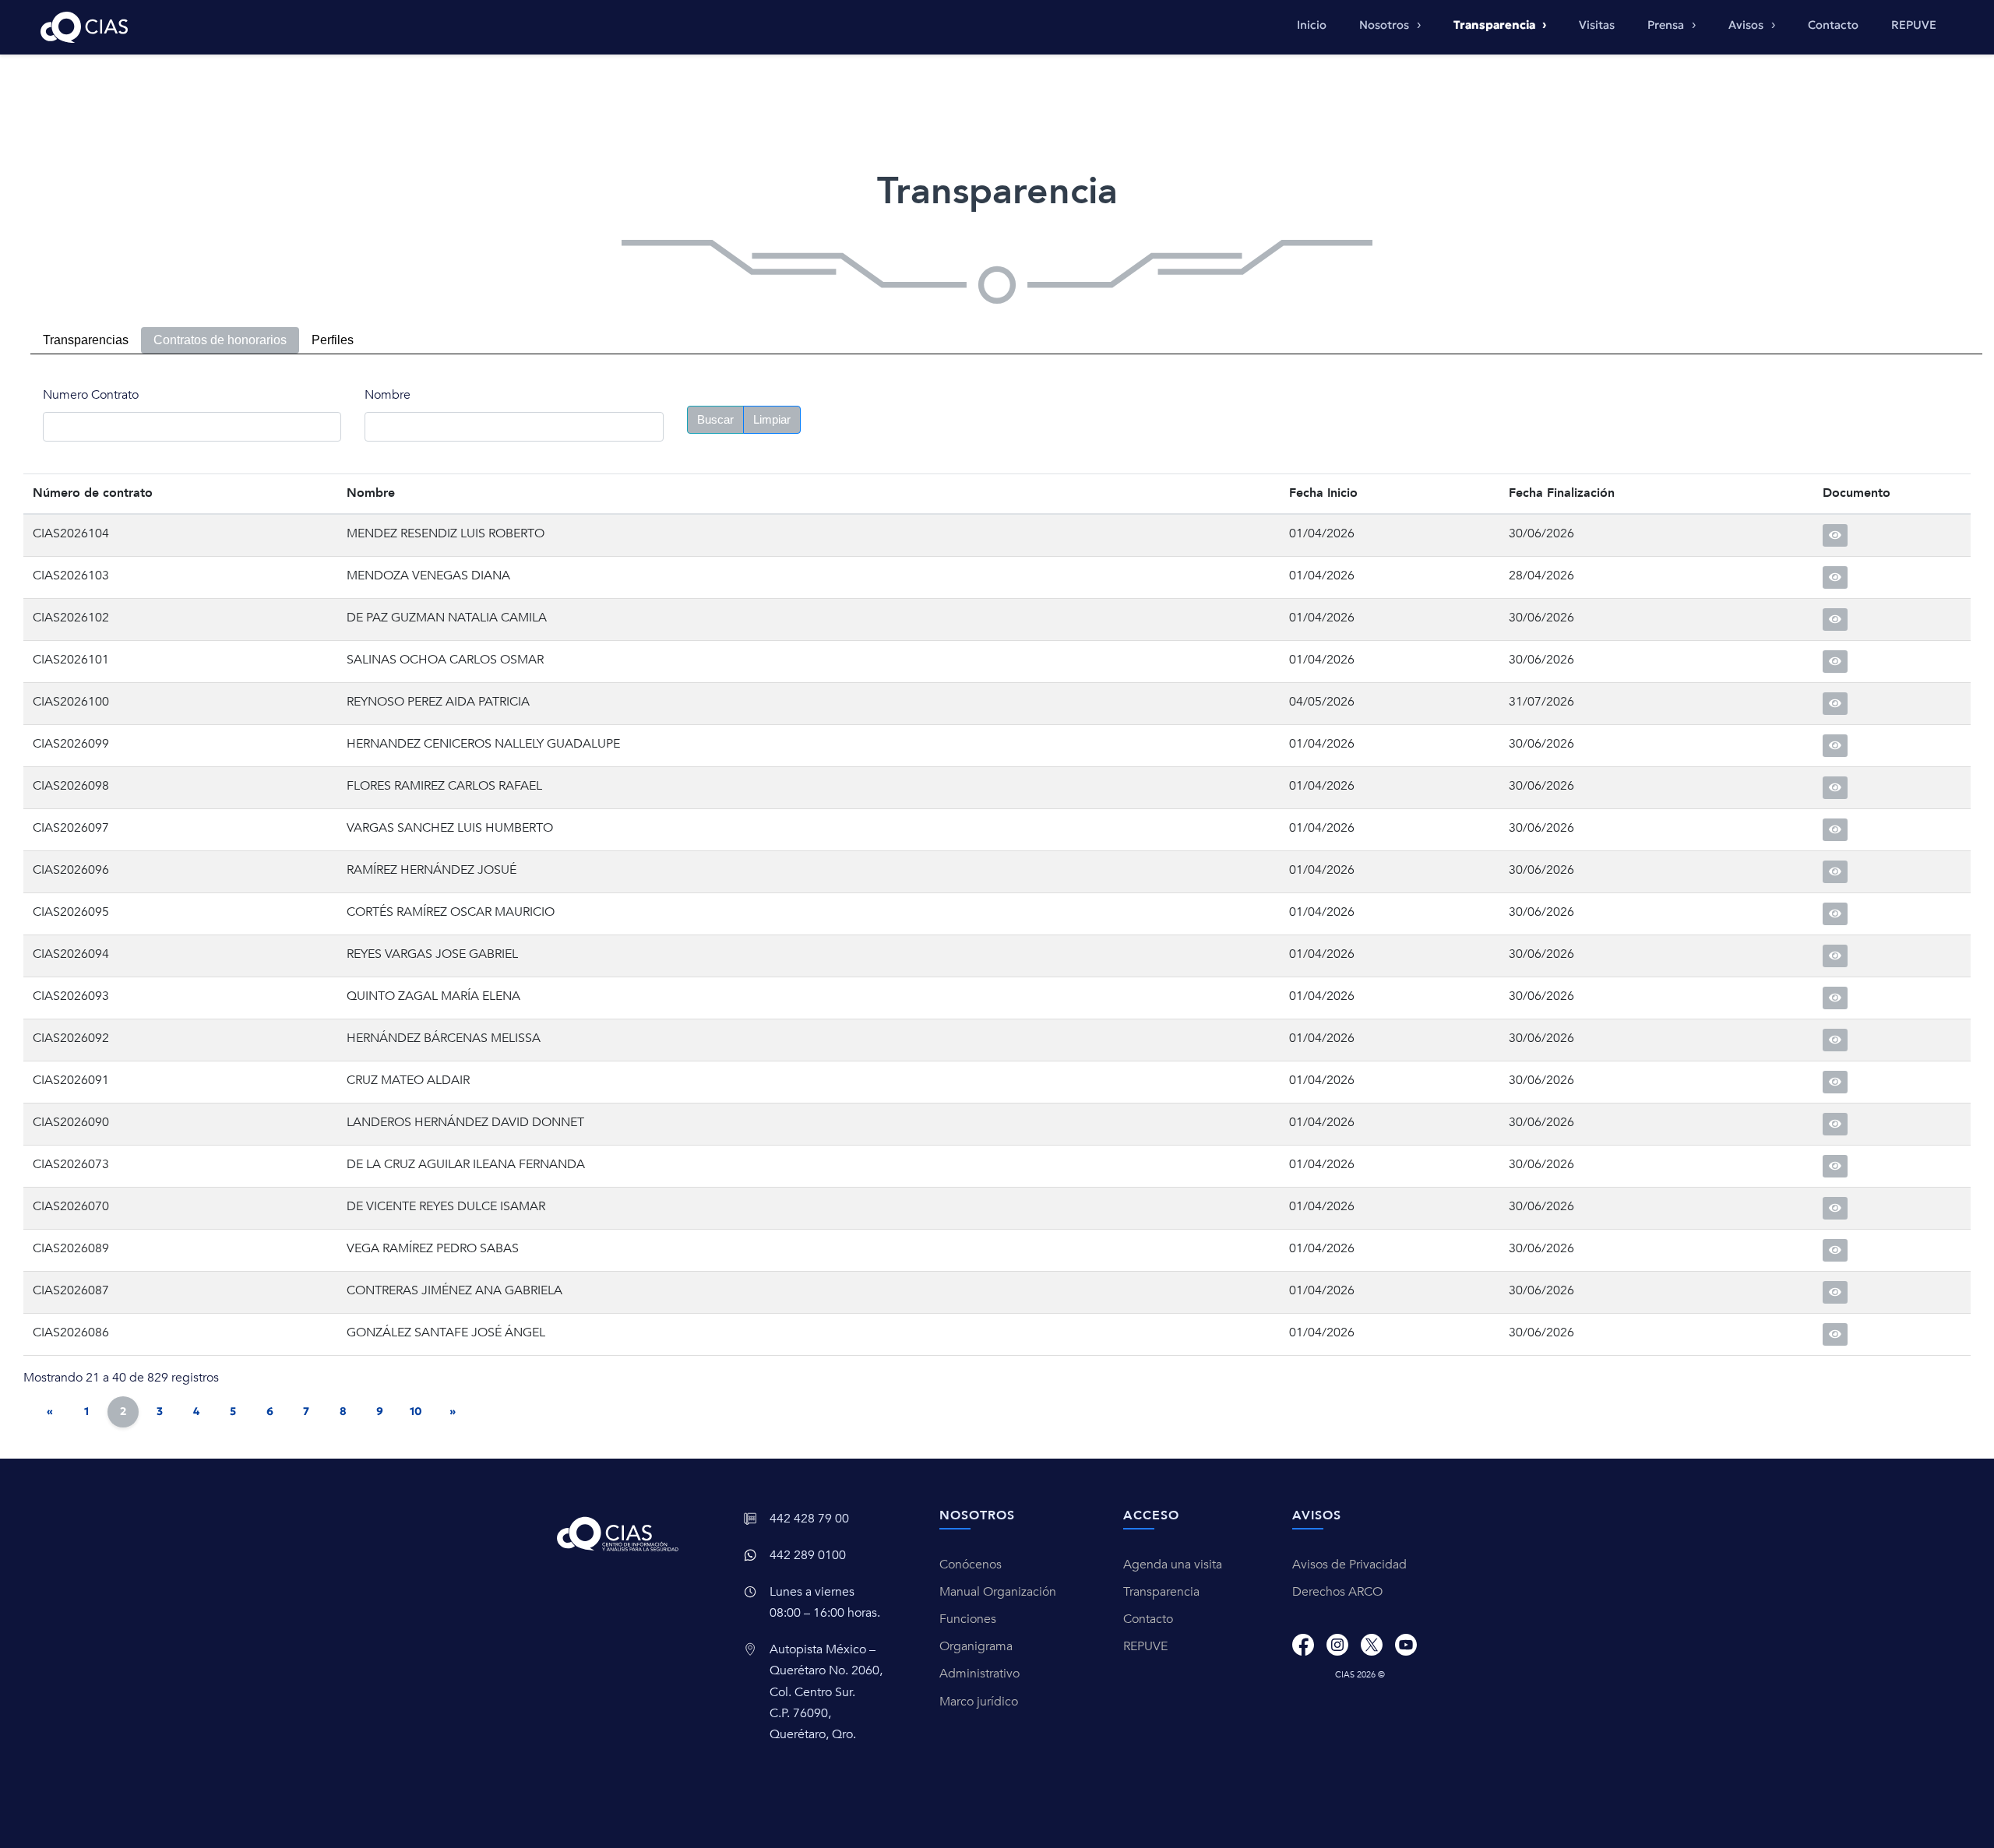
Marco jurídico (979, 1702)
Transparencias (86, 340)
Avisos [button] (1747, 25)
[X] (1372, 1645)
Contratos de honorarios (220, 340)
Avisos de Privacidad (1349, 1565)
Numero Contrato (91, 395)
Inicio (1312, 25)
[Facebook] (1303, 1645)
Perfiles (333, 340)
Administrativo (979, 1674)
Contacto (1833, 25)
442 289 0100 (808, 1555)
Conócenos (971, 1565)
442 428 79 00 (809, 1519)
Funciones (968, 1619)
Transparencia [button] (1495, 25)
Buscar (715, 419)
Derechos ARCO (1337, 1592)
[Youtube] (1406, 1645)
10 (416, 1411)
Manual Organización (998, 1592)
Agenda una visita (1173, 1565)
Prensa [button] (1667, 25)
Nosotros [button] (1386, 25)
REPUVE (1914, 25)
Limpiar (772, 419)
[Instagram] (1337, 1645)
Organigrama (976, 1646)
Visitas (1597, 25)
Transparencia (1161, 1592)
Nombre (388, 395)
